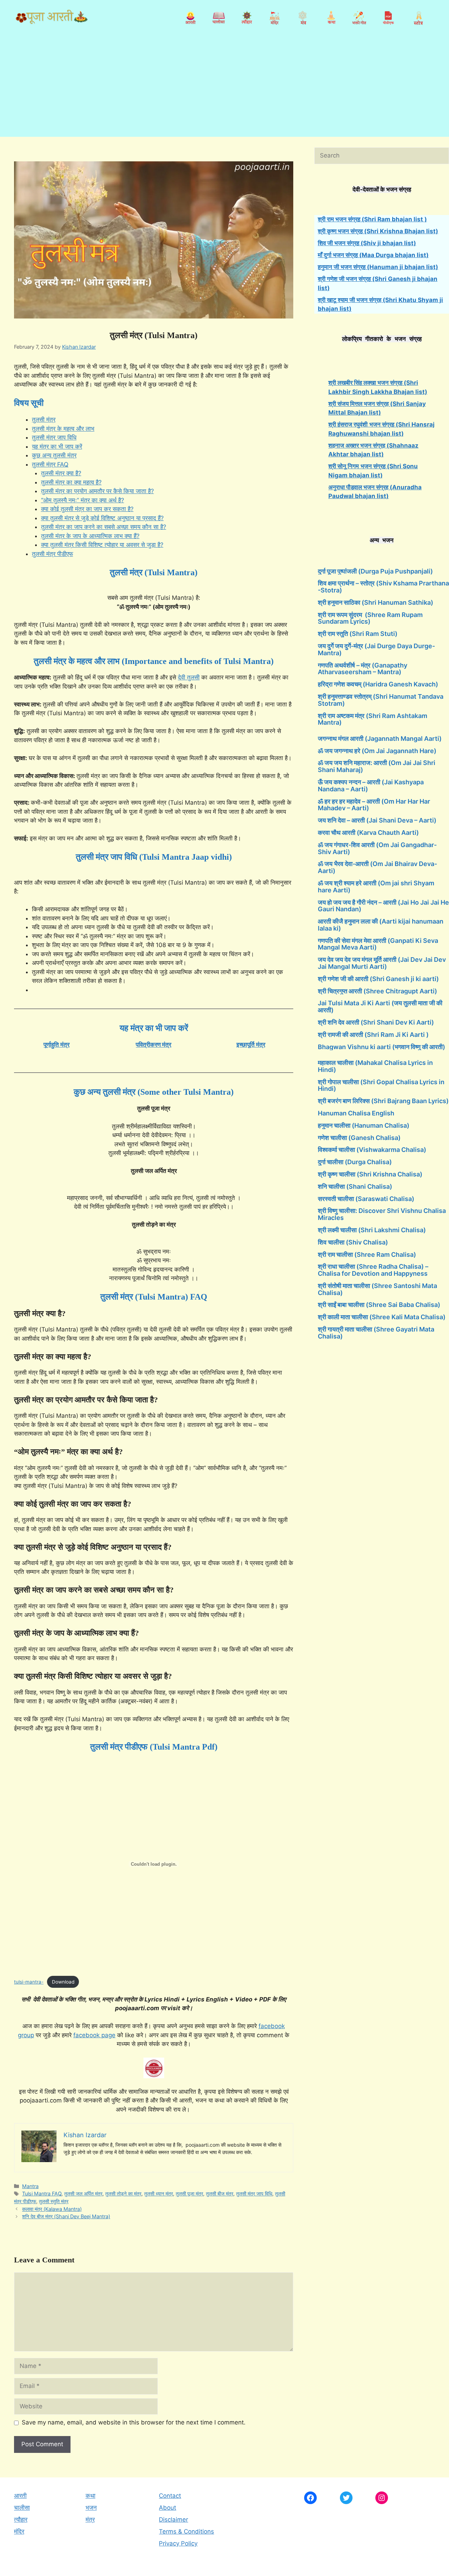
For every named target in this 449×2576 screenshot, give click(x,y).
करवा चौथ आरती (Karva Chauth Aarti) (368, 833)
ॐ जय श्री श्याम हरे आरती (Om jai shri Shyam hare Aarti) (376, 887)
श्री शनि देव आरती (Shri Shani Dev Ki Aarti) (376, 1022)
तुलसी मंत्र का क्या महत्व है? (71, 482)
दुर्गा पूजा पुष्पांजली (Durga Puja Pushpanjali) (375, 571)
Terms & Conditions (186, 2531)
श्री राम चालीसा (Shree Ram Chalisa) (367, 1255)
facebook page (94, 2035)
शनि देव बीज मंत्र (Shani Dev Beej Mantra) (66, 2216)
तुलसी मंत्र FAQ (50, 464)
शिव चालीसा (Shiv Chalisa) (353, 1242)
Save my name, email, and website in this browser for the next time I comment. (134, 2422)
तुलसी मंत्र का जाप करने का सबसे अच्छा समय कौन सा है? (104, 527)
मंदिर (19, 2531)
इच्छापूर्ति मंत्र (251, 1045)
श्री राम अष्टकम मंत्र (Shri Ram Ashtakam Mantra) (373, 719)
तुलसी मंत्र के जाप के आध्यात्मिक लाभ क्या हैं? (90, 536)
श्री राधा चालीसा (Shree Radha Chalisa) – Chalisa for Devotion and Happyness (373, 1270)
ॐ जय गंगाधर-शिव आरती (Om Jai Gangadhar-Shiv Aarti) (377, 848)
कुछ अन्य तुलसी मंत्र (54, 455)
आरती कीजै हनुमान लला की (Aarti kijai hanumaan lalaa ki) (381, 925)
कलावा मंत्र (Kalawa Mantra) (52, 2209)
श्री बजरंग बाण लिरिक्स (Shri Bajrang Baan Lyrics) (383, 1101)
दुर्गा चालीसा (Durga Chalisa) (355, 1162)
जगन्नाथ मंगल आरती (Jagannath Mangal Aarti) (380, 739)
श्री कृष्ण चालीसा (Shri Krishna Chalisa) (370, 1174)
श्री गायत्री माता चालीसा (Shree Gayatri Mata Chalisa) (376, 1333)
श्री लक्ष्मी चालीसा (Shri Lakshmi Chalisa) (372, 1230)
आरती (20, 2496)
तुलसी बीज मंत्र (220, 2193)
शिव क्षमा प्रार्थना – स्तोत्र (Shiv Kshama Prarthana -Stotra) (383, 587)
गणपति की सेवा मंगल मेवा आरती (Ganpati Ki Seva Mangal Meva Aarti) (378, 944)
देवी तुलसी (189, 677)
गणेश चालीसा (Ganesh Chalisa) (359, 1138)
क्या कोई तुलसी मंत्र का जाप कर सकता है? (87, 509)
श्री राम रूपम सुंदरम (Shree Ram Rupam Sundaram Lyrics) (370, 618)
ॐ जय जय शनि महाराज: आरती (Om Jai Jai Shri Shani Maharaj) (377, 766)
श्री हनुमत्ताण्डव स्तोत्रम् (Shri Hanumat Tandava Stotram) (381, 700)
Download (63, 1982)
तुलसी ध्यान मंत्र (159, 2193)
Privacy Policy (178, 2543)
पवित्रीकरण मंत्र (153, 1045)
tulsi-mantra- (29, 1982)
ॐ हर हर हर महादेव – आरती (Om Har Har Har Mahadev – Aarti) (374, 805)
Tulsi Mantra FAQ (42, 2193)
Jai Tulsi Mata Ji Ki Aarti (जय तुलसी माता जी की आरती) (380, 1007)
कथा (91, 2496)
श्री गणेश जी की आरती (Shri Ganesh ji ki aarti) (378, 979)
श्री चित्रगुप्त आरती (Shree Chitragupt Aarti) (377, 991)
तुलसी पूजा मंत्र (189, 2193)
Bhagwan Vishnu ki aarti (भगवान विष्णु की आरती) (381, 1047)
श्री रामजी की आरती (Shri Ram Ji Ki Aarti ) (373, 1035)
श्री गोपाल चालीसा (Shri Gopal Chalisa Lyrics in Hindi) (381, 1085)
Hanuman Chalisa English (356, 1113)
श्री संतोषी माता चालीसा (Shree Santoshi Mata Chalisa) (377, 1289)
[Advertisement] (224, 88)
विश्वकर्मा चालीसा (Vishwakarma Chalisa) (372, 1150)
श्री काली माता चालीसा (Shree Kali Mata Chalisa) (382, 1317)
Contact (170, 2496)
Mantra (30, 2186)
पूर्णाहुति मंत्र (56, 1045)
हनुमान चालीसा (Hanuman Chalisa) (364, 1125)
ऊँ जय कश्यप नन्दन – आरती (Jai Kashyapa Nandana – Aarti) (371, 786)
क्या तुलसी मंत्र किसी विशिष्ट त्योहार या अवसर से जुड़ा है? (102, 545)
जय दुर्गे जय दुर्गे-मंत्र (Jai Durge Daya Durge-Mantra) (376, 649)
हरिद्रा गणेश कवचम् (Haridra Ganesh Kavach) (378, 684)
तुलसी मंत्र (44, 420)
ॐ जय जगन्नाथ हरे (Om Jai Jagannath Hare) (377, 751)
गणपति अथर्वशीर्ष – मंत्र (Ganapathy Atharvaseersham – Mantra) (363, 669)
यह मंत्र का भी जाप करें (57, 447)
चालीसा (22, 2508)
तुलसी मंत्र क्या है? (61, 473)
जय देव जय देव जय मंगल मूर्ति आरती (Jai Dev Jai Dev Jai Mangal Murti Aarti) (382, 963)
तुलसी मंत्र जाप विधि (54, 437)
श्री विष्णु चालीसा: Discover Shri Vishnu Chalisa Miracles (382, 1214)
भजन (91, 2508)
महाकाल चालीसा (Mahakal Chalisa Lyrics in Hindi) (375, 1066)
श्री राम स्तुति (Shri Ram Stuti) (358, 634)
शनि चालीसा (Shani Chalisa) (355, 1186)
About (167, 2508)
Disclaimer (173, 2520)
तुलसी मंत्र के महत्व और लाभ (63, 429)
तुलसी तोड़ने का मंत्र (123, 2193)
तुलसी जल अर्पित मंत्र (83, 2193)
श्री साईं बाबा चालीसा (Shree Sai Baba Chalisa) (379, 1305)
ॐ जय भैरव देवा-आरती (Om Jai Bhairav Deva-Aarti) (377, 867)
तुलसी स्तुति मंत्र (54, 2201)
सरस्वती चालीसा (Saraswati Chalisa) (366, 1199)
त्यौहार (21, 2520)
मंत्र (90, 2520)
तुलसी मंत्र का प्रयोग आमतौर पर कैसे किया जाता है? (98, 491)
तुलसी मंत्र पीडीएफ (52, 554)
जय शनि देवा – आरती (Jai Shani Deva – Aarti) (377, 820)
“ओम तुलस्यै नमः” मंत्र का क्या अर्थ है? (83, 500)
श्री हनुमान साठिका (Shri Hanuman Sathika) (376, 602)
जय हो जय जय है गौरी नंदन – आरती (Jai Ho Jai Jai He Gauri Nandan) (383, 906)
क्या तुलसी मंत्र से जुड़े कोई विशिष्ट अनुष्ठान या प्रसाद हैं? (102, 518)
